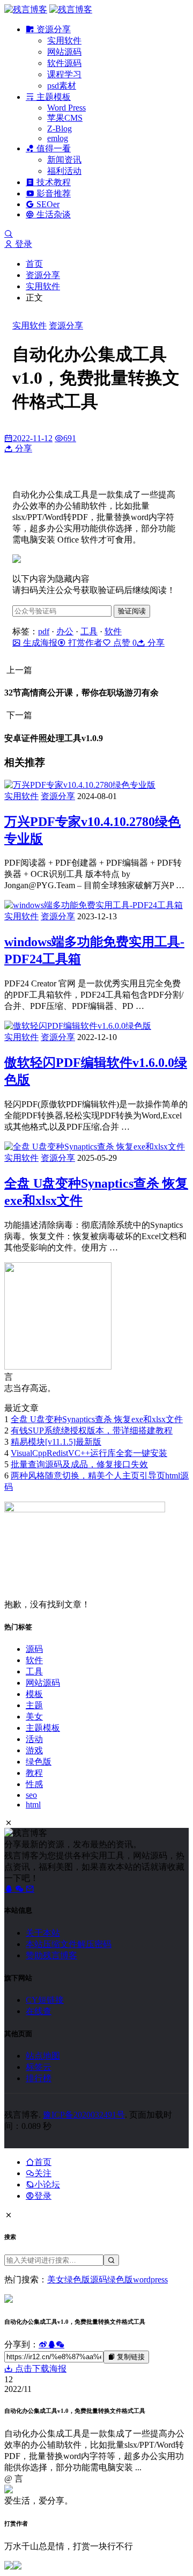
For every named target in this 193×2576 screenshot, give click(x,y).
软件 (113, 631)
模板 (34, 1694)
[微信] (20, 1889)
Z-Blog (60, 129)
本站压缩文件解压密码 (69, 1944)
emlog (58, 138)
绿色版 (39, 1762)
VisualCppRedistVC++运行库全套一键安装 (89, 1453)
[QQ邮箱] (30, 1889)
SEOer (47, 204)
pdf (44, 631)
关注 (43, 2173)
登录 (23, 244)
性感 (34, 1784)
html (33, 1805)
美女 (34, 1717)
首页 (34, 264)
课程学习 (64, 74)
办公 (65, 631)
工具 (89, 631)
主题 (34, 1705)
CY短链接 (45, 2000)
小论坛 (47, 2185)
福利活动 (64, 171)
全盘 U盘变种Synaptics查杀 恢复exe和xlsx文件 (97, 1419)
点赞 (124, 643)
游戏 (34, 1750)
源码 (34, 1649)
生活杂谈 (53, 214)
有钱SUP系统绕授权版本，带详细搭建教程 (92, 1430)
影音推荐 (53, 193)
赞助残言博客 (51, 1955)
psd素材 (62, 86)
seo (31, 1795)
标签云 (39, 2067)
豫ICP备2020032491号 (84, 2115)
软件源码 (64, 63)
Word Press (66, 108)
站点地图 (43, 2056)
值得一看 (53, 148)
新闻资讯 (64, 160)
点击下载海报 (40, 2369)
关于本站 (43, 1933)
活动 (34, 1739)
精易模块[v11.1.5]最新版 (56, 1442)
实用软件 (64, 41)
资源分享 (53, 29)
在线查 (39, 2011)
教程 (34, 1773)
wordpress (150, 2279)
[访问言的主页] (58, 1367)
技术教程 (53, 182)
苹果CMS (65, 118)
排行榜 (39, 2078)
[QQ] (10, 1889)
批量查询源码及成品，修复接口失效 (79, 1464)
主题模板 (53, 97)
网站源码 (64, 52)
